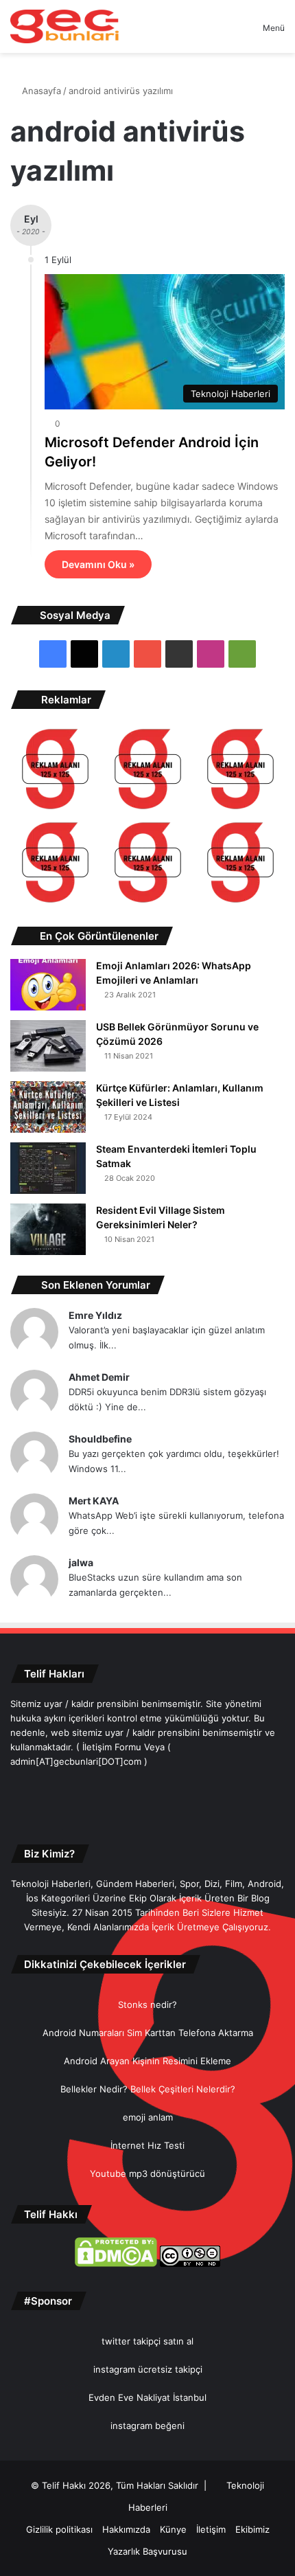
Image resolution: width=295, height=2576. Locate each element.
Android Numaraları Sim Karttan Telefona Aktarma (148, 2033)
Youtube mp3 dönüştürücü (147, 2173)
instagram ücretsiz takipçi (148, 2369)
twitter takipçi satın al (147, 2341)
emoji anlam (148, 2117)
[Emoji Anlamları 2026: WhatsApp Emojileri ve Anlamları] (48, 985)
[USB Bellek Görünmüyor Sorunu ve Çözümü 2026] (48, 1046)
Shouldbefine (100, 1439)
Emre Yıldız (95, 1315)
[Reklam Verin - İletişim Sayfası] (55, 771)
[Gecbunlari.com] (64, 26)
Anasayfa (40, 91)
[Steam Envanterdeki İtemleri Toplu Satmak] (48, 1168)
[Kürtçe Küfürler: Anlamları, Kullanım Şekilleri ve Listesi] (48, 1107)
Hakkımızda (126, 2529)
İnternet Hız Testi (147, 2145)
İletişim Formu (112, 1747)
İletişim (211, 2529)
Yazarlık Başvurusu (147, 2551)
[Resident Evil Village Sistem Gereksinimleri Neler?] (48, 1229)
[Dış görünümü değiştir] (228, 33)
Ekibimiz (252, 2529)
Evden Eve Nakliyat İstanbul (147, 2397)
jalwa (81, 1562)
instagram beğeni (147, 2426)
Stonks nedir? (147, 2004)
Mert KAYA (94, 1501)
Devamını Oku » (98, 564)
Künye (173, 2529)
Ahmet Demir (99, 1377)
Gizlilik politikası (59, 2529)
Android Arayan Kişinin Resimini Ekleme (147, 2061)
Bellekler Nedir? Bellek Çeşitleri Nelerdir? (148, 2089)
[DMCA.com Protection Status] (116, 2263)
